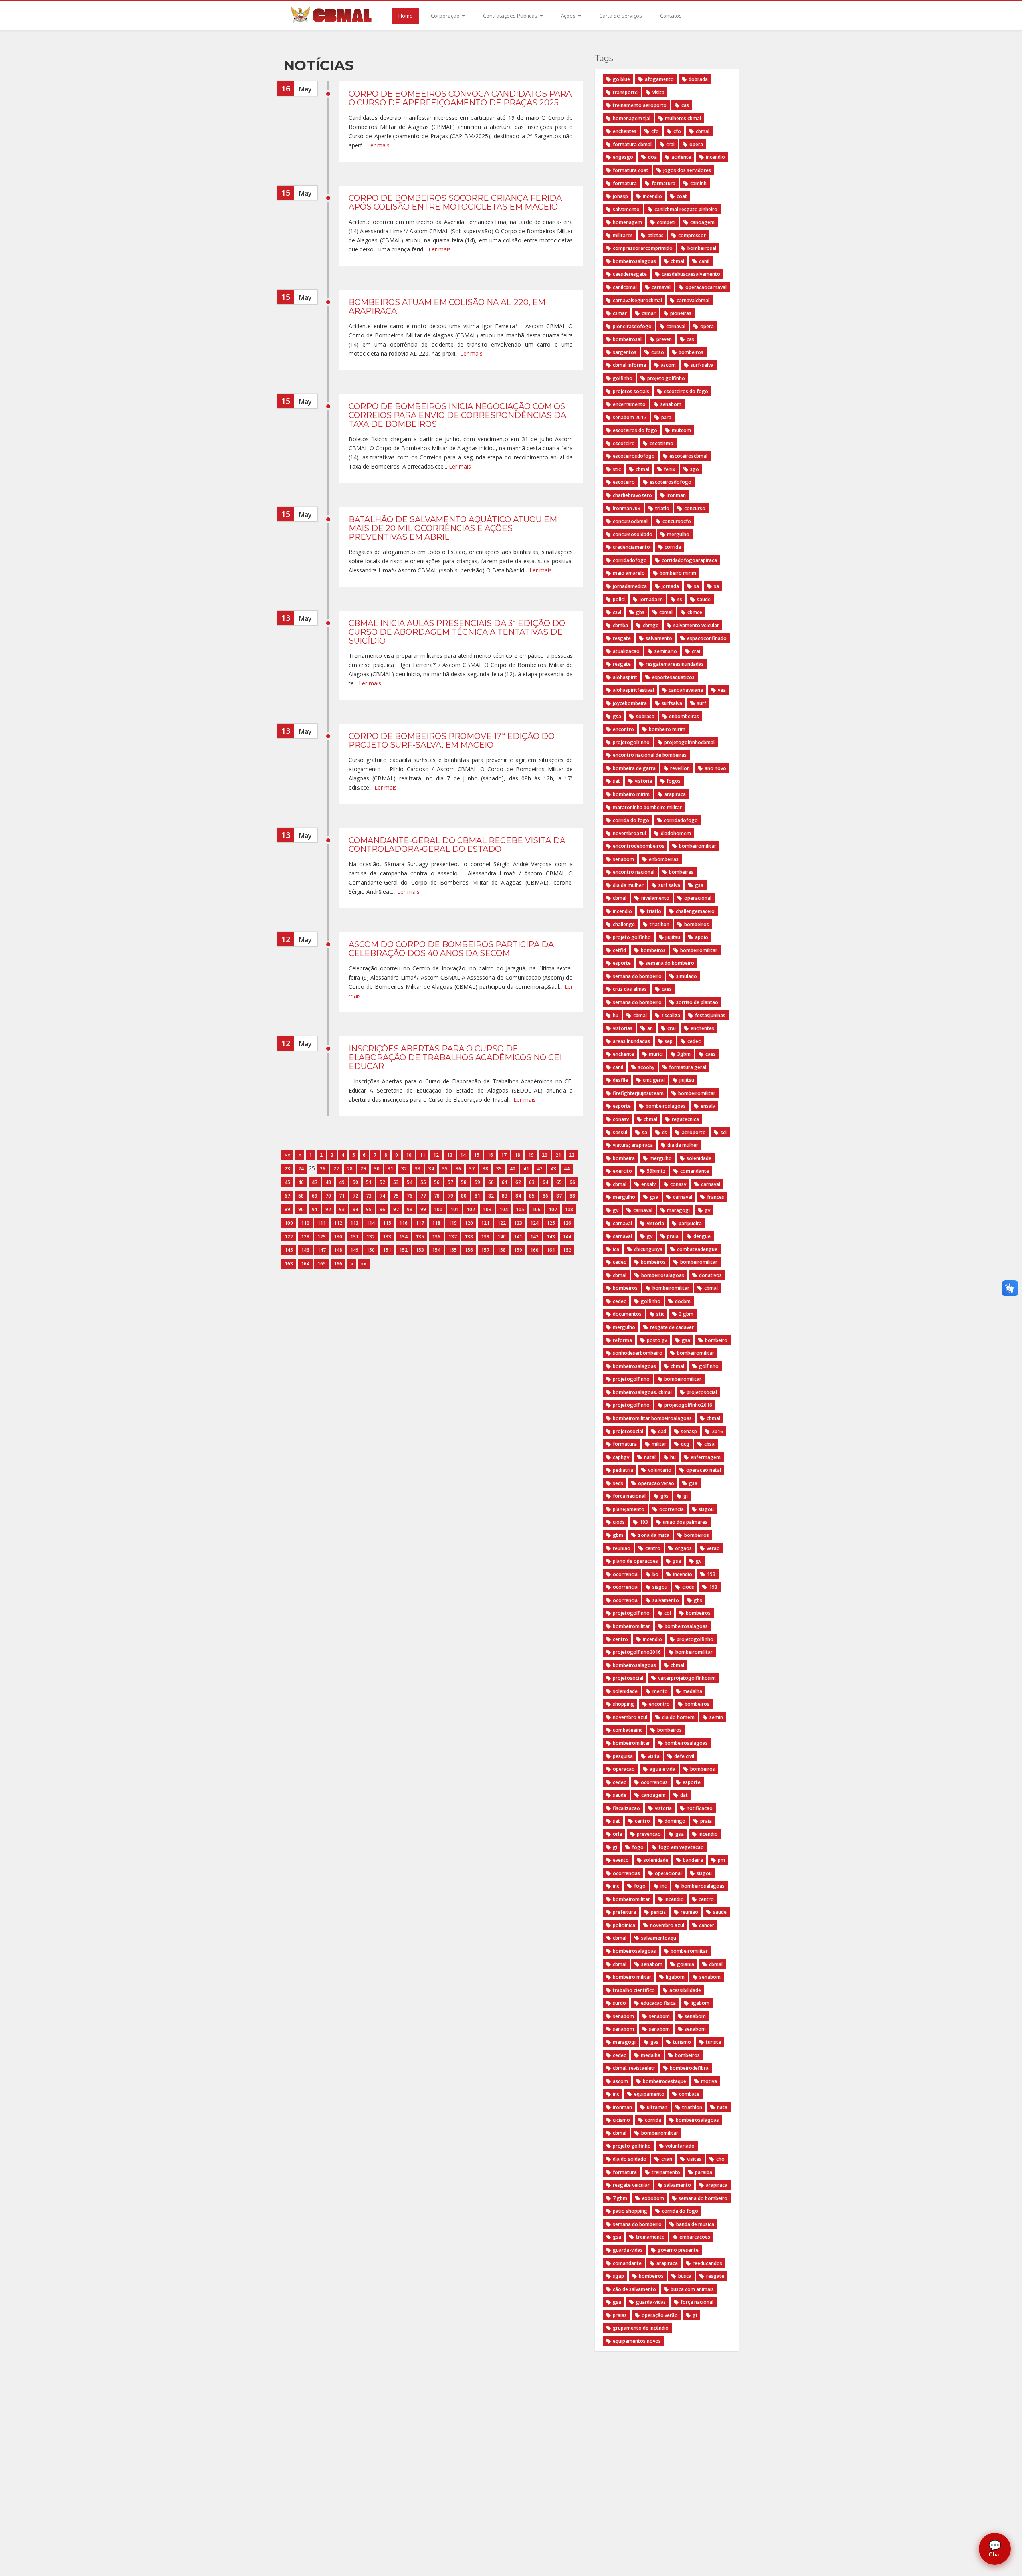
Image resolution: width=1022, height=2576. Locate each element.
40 (513, 1169)
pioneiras (681, 313)
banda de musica (695, 2224)
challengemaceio (695, 911)
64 (545, 1182)
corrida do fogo (631, 820)
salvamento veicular (696, 625)
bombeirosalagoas (634, 261)
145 (289, 1250)
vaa (722, 690)
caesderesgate (630, 274)
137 (453, 1237)
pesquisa (623, 1756)
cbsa (709, 1444)
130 (338, 1237)
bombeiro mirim (678, 573)
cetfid (619, 950)
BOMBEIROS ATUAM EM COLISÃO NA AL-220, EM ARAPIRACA (447, 307)
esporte (622, 963)
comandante (695, 1171)
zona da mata (654, 1535)
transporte (625, 92)
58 (464, 1182)
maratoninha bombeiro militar (647, 807)
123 (518, 1223)
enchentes (625, 131)
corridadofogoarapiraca (689, 560)
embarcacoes (695, 2237)
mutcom (681, 430)
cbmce (695, 612)
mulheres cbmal (683, 118)
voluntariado (680, 2146)
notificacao (700, 1808)
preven (664, 339)
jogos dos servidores (687, 170)
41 (526, 1169)
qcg (685, 1444)
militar (659, 1444)
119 (453, 1223)
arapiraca (675, 794)
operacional (698, 898)
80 (464, 1196)
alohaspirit (625, 677)
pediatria (623, 1470)
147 (322, 1250)
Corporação (446, 16)
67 (287, 1196)
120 (469, 1223)
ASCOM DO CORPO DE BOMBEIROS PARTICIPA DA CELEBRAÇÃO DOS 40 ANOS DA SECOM (451, 949)
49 (342, 1182)
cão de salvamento (634, 2289)
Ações (569, 16)
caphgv (621, 1457)
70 (328, 1196)
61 (505, 1182)
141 (518, 1237)
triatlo (662, 508)
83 (505, 1196)
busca (685, 2276)
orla (617, 1834)
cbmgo (651, 625)
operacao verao (656, 1483)
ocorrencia (671, 1509)
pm (721, 1860)
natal (650, 1457)
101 (455, 1209)
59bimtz (656, 1171)
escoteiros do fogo (686, 391)
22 (572, 1155)
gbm (618, 1535)
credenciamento (631, 547)
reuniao (622, 1548)
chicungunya (648, 1249)
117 (420, 1223)
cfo (655, 131)
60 (491, 1182)
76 (410, 1196)
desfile (620, 1080)
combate (689, 2094)
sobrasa (645, 716)
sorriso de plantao (697, 1002)
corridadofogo (630, 560)
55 (423, 1182)
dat (684, 1795)
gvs (654, 2042)
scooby (646, 1067)
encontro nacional (634, 872)
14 (463, 1155)
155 (453, 1250)
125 (551, 1223)
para (666, 417)
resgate (622, 638)
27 (336, 1169)
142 (534, 1237)
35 (445, 1169)
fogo (638, 1847)
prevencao (649, 1834)
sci (724, 1132)
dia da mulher (628, 885)
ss (680, 599)
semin (716, 1717)
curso (658, 352)
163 (289, 1264)
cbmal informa (629, 365)
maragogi (678, 1210)
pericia (658, 1912)
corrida (673, 547)
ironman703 (627, 508)
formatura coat (631, 170)
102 (471, 1209)
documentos (627, 1314)
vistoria (643, 781)
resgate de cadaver (672, 1327)
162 (567, 1250)
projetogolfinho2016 (688, 1405)
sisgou (706, 1509)
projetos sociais (631, 391)
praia (673, 1236)
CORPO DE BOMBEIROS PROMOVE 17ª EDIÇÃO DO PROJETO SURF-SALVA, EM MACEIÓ (452, 741)
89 (287, 1209)
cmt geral (654, 1080)
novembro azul (630, 1717)
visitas (694, 2159)
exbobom (653, 2198)
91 (315, 1209)
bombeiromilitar (698, 846)
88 (572, 1196)
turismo (682, 2042)
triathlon (692, 2107)
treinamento (666, 2172)
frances (716, 1197)
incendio (715, 157)
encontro (623, 729)
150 (371, 1250)
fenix (670, 469)
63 (532, 1182)
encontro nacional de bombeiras (650, 755)
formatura (625, 183)
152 (403, 1250)
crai (670, 144)
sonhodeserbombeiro (638, 1353)
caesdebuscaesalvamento (691, 274)
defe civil (684, 1756)
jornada (670, 586)
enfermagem (706, 1457)
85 (532, 1196)
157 (485, 1250)
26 (323, 1169)
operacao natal (704, 1470)
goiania (686, 1964)
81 (477, 1196)
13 (450, 1155)
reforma (622, 1340)
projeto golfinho (666, 378)
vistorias (623, 1028)
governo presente (678, 2250)
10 (409, 1155)
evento (621, 1860)
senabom (671, 404)
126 (567, 1223)
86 (545, 1196)
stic (617, 469)
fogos (674, 781)
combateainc (628, 1730)
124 (534, 1223)
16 (490, 1155)
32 (404, 1169)
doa (652, 157)
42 (540, 1169)
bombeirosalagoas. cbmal (642, 1392)
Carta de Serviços (621, 16)
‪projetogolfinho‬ (695, 1639)
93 (342, 1209)
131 (354, 1237)
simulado (687, 976)
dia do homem (678, 1717)
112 (338, 1223)
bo (655, 1574)
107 (553, 1209)
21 (558, 1155)
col (668, 1613)
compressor (692, 235)
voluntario (660, 1470)
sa (696, 586)
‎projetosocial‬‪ (628, 1678)
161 (551, 1250)
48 (328, 1182)
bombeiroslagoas (666, 1106)
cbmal (703, 131)
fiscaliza (671, 1015)
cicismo (621, 2120)
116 (403, 1223)
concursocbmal (630, 521)
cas (685, 105)
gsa (617, 716)
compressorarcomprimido (643, 248)
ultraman (657, 2107)
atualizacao (626, 651)
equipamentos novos (637, 2341)
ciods (619, 1522)
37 (472, 1169)
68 (301, 1196)
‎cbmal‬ (677, 1665)
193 (644, 1522)
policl (619, 599)
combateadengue (697, 1249)
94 (355, 1209)
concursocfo (677, 521)
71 (342, 1196)
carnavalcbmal (693, 300)
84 (518, 1196)
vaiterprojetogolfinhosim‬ (687, 1678)
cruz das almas (630, 989)
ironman (676, 495)
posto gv (657, 1340)
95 (369, 1209)
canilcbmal (625, 287)
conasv (621, 1119)
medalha (692, 1691)
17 (504, 1155)
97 (396, 1209)
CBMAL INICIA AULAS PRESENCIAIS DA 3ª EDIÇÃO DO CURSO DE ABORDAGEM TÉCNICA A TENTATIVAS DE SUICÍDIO (457, 632)
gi (686, 1496)
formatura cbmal (632, 144)
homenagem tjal (632, 118)
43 (553, 1169)
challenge (624, 924)
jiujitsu (673, 937)
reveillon (680, 768)
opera (696, 144)
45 (287, 1182)
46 (301, 1182)
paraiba (704, 2172)
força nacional (697, 2302)
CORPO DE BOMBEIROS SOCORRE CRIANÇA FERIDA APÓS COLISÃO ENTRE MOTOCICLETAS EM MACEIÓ (455, 202)
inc (616, 1886)
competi (666, 222)
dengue (702, 1236)
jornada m (651, 599)
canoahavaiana (686, 690)
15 (477, 1155)
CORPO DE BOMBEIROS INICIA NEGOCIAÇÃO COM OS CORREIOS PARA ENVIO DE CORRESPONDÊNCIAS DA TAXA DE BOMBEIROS (457, 415)
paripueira (690, 1223)
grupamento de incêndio (641, 2328)
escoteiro (624, 443)
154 (436, 1250)
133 (387, 1237)
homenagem (627, 222)
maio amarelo (629, 573)
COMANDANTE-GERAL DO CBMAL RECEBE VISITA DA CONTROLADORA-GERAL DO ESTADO (457, 845)
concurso (695, 508)
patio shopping (630, 2211)
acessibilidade (685, 1990)
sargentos (625, 352)
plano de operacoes (635, 1561)
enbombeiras (684, 716)
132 (371, 1237)
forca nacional (629, 1496)
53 (396, 1182)
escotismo (662, 443)
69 (315, 1196)
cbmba (620, 625)
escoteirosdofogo (634, 456)
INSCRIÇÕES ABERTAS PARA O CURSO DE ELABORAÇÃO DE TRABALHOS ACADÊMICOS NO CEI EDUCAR (455, 1057)
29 (363, 1169)
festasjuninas (710, 1015)
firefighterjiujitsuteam (638, 1093)
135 (420, 1237)
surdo (619, 2003)
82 (491, 1196)
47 (315, 1182)
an (650, 1028)
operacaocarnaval (706, 287)
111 (322, 1223)
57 (450, 1182)
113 (354, 1223)
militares (623, 235)
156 (469, 1250)
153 (420, 1250)
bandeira (693, 1860)
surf (702, 703)
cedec (694, 1041)
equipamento (649, 2094)
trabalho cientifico (634, 1990)
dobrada (698, 79)
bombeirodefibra (689, 2068)
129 (322, 1237)
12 (436, 1155)
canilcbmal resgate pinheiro (686, 209)
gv (616, 1210)
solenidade (699, 1158)
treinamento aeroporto (640, 105)
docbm (683, 1301)
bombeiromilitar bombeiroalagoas (652, 1418)
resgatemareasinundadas (675, 664)
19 (531, 1155)
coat (682, 196)
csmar (620, 313)
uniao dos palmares (685, 1522)
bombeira (624, 1158)
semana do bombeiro (670, 963)
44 (567, 1169)
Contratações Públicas (511, 16)
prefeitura (624, 1912)
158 (502, 1250)
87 (559, 1196)
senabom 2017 (630, 417)
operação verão (660, 2315)
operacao (624, 1769)
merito (660, 1691)
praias (620, 2315)
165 (322, 1264)
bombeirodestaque (664, 2081)
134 (403, 1237)
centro (653, 1548)
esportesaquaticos (673, 677)
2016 (717, 1431)
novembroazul (629, 833)
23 (287, 1169)
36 (458, 1169)
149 (354, 1250)
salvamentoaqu (659, 1938)
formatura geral (688, 1067)
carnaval (661, 287)
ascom (668, 365)
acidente (681, 157)
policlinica (624, 1925)
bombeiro (716, 1340)
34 (431, 1169)
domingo (675, 1821)
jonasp (620, 196)
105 (520, 1209)
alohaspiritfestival (633, 690)
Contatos (671, 16)
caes (667, 989)
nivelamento (655, 898)
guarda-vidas (628, 2250)
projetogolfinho (631, 742)
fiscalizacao (626, 1808)
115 (387, 1223)
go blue (621, 79)
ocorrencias (654, 1782)
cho (720, 2159)
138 (469, 1237)
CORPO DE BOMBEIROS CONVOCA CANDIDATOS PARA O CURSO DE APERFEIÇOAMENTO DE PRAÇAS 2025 (460, 98)
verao (713, 1548)
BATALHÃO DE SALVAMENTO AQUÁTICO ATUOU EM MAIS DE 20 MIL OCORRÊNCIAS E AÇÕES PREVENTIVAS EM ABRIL (453, 528)
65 (559, 1182)
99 (423, 1209)
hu (616, 1015)
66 (572, 1182)
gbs (640, 612)
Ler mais (378, 145)
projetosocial (702, 1392)
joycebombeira (630, 703)
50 (355, 1182)
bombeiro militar (632, 1977)
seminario (666, 651)
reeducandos (707, 2263)
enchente (623, 1054)
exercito (622, 1171)
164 (305, 1264)
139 (485, 1237)
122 (502, 1223)
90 (301, 1209)
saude (704, 599)
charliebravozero (632, 495)
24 (301, 1169)
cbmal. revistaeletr (634, 2068)
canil (704, 261)
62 (518, 1182)
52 (382, 1182)
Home (406, 16)
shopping (623, 1704)
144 (567, 1237)
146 (305, 1250)
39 (499, 1169)
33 (418, 1169)
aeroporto (694, 1132)
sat (616, 781)
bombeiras (681, 872)
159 (518, 1250)
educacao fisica (658, 2003)
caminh (698, 183)
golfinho (623, 378)
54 (410, 1182)
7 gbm (620, 2198)
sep (669, 1041)
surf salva (669, 885)
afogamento (659, 79)
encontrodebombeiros (639, 846)
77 (423, 1196)
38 (485, 1169)
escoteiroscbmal (688, 456)
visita (658, 92)
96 (382, 1209)
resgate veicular (631, 2185)
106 (536, 1209)
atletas (656, 235)
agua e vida (663, 1769)
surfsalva (672, 703)
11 (422, 1155)
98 (410, 1209)
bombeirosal (702, 248)
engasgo (623, 157)
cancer (707, 1925)
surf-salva (702, 365)
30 (377, 1169)
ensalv (708, 1106)
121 (485, 1223)
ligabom (675, 1977)
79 (450, 1196)
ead (662, 1431)
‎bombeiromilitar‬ (694, 1652)
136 (436, 1237)
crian (667, 2159)
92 (328, 1209)
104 (504, 1209)
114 (371, 1223)
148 (338, 1250)
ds (664, 1132)
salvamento (626, 209)
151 (387, 1250)
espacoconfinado (707, 638)
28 (350, 1169)
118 (436, 1223)
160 (534, 1250)
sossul (620, 1132)
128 (305, 1237)
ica (616, 1249)
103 (487, 1209)
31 (390, 1169)
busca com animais (692, 2289)
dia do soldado (630, 2159)
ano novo (715, 768)
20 (545, 1155)
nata (722, 2107)
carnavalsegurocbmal (637, 300)
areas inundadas (631, 1041)
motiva (709, 2081)
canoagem (702, 222)
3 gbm (686, 1314)
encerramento (629, 404)
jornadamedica (630, 586)
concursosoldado (633, 534)
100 (438, 1209)
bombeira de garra (634, 768)
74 (382, 1196)
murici (656, 1054)
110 (305, 1223)
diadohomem (676, 833)
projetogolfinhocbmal (689, 742)
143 (551, 1237)
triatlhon (660, 924)
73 (369, 1196)
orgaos (683, 1548)
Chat (995, 2549)
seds (618, 1483)
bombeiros (691, 352)
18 (517, 1155)
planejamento (629, 1509)
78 (437, 1196)
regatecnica (685, 1119)
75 (396, 1196)
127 (289, 1237)
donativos (710, 1275)
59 (477, 1182)
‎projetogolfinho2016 (637, 1652)
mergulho (678, 534)
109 (289, 1223)
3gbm (684, 1054)
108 (569, 1209)
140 (502, 1237)
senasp (689, 1431)
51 (369, 1182)
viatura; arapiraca (633, 1145)
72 (355, 1196)
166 (338, 1264)
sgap (618, 2276)
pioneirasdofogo (632, 326)
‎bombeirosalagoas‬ (634, 1665)
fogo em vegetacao (681, 1847)
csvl (617, 612)
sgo (695, 469)
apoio (702, 937)
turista (713, 2042)
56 (437, 1182)
